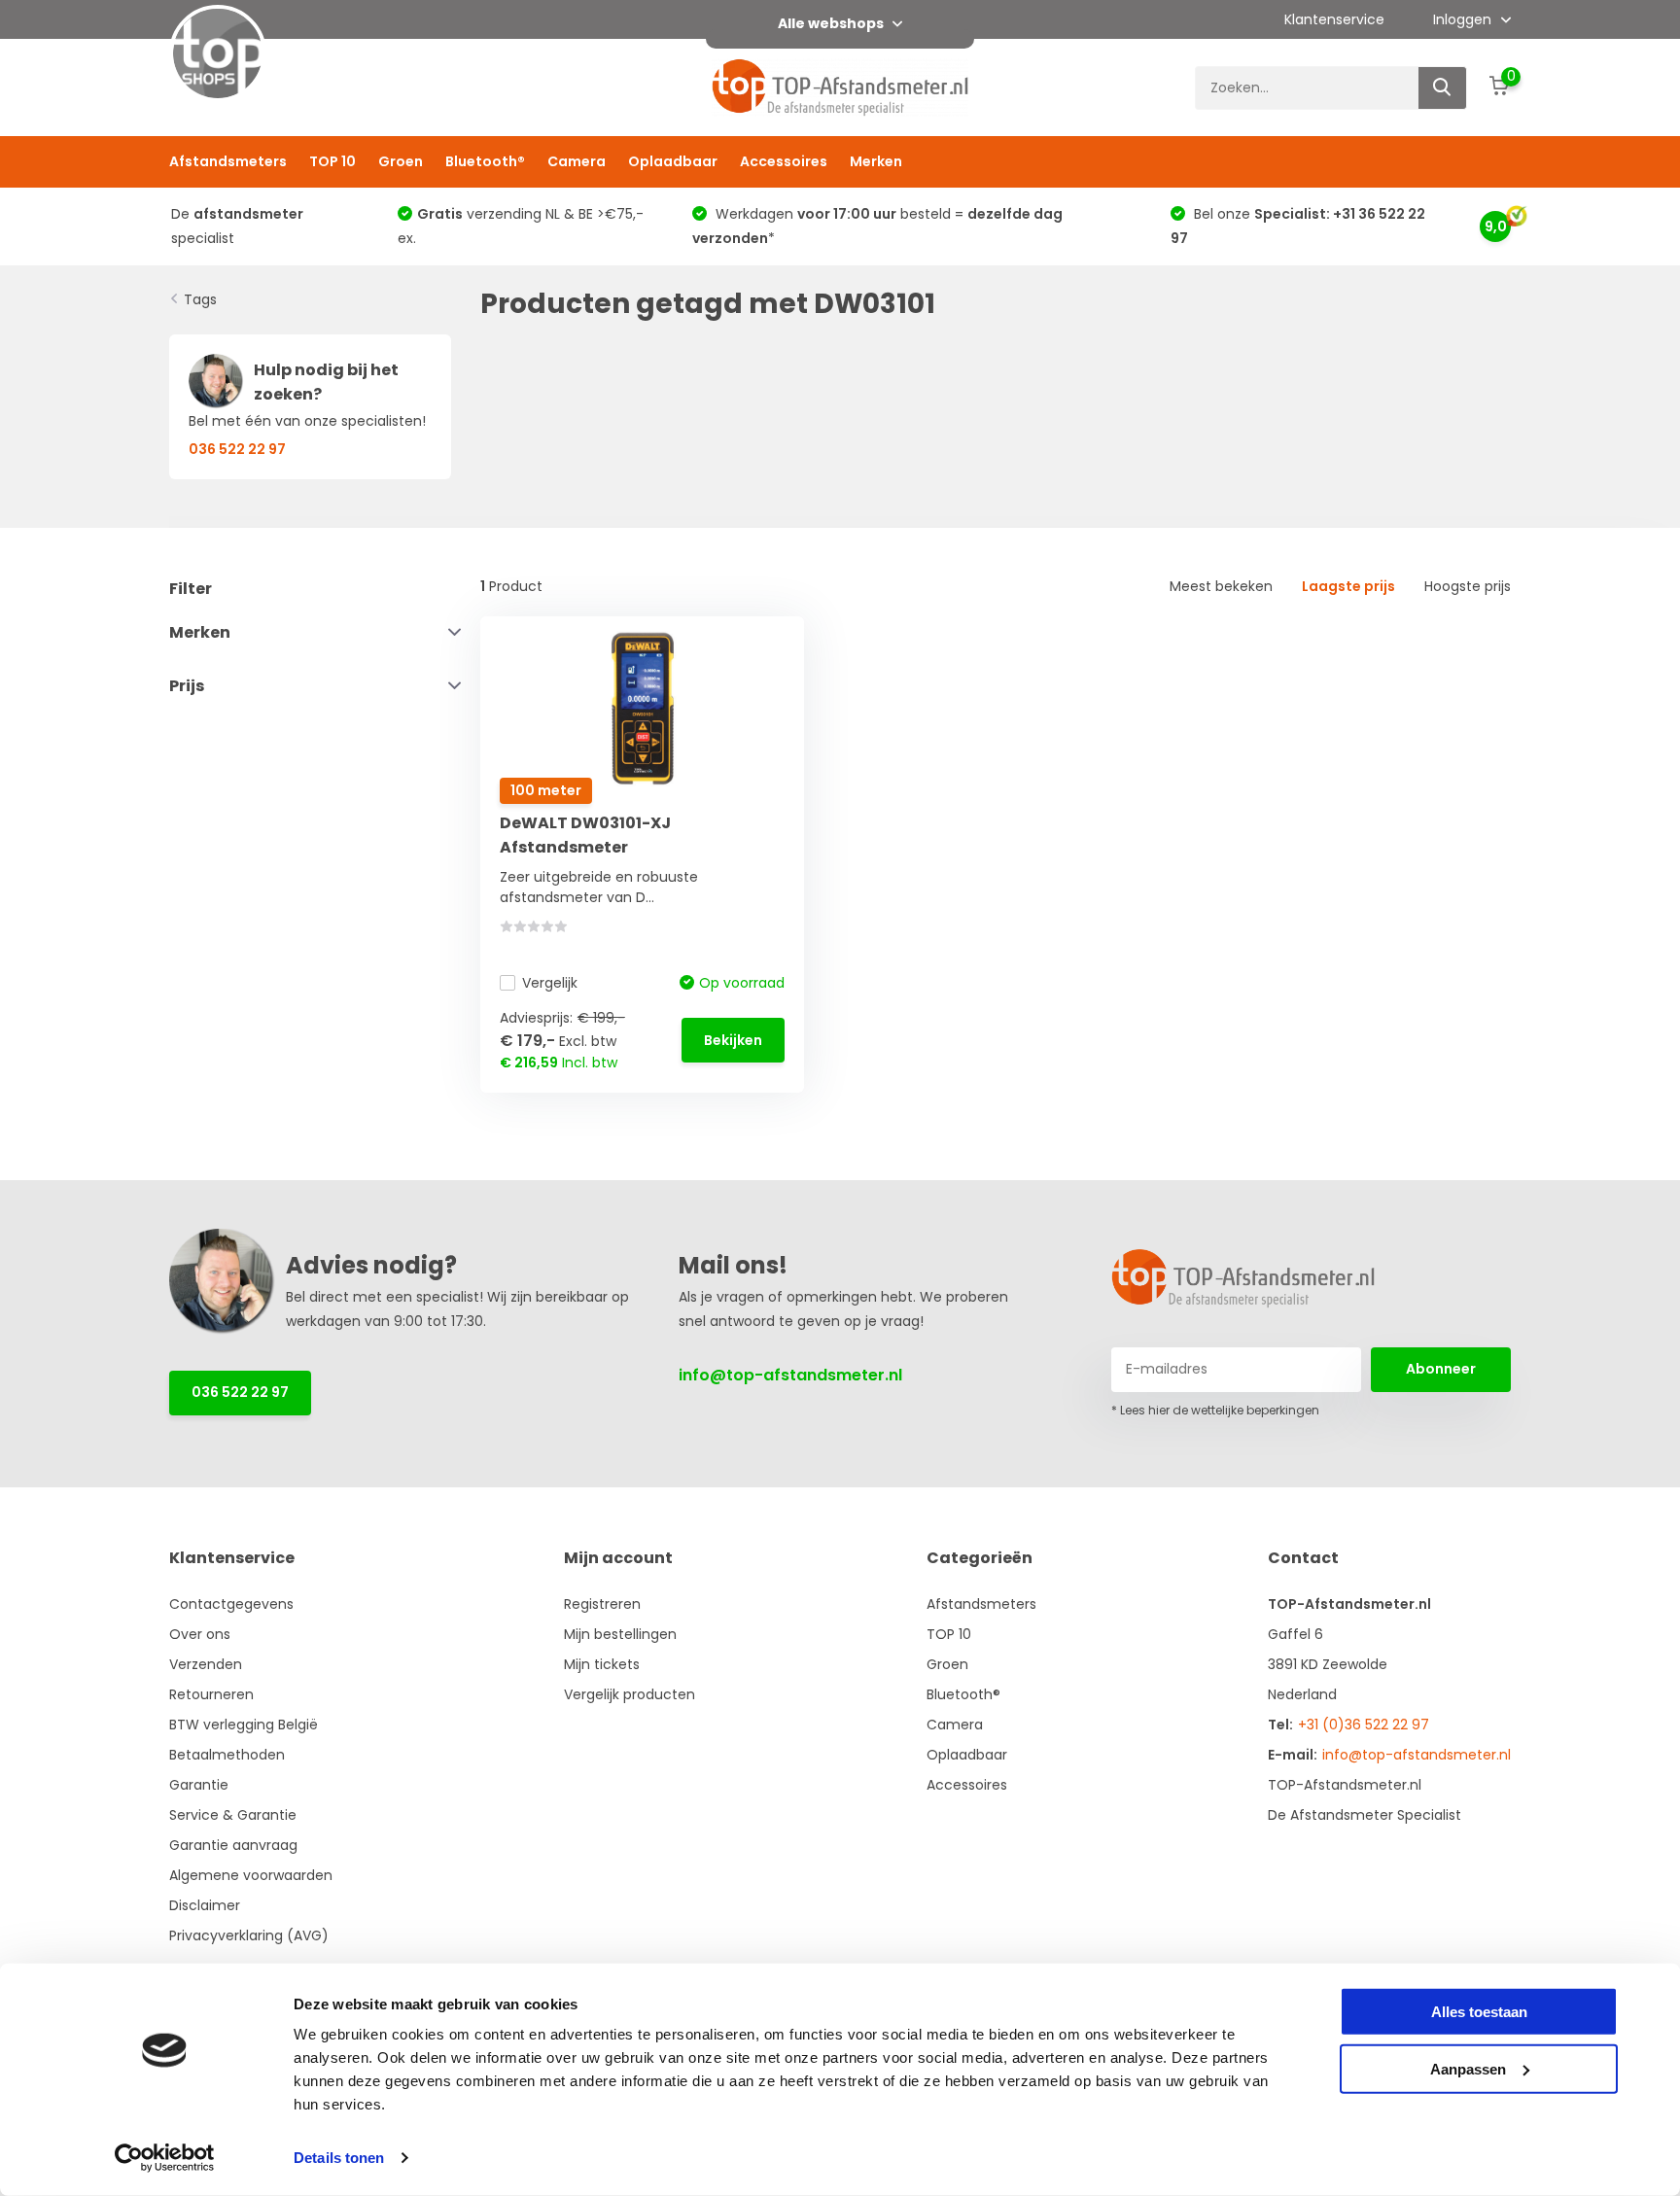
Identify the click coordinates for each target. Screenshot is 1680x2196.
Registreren (602, 1604)
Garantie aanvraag (233, 1845)
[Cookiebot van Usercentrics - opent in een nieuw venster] (165, 2158)
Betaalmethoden (227, 1755)
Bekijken (733, 1040)
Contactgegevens (231, 1604)
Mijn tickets (602, 1664)
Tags (200, 299)
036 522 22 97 (240, 1392)
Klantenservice (1334, 19)
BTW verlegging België (244, 1725)
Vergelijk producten (630, 1694)
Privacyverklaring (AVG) (249, 1935)
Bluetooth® (485, 161)
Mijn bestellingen (620, 1634)
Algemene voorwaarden (251, 1875)
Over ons (200, 1634)
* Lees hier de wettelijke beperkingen (1215, 1410)
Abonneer (1441, 1369)
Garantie (199, 1785)
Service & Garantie (233, 1815)
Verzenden (206, 1664)
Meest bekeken (1221, 586)
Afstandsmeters (228, 161)
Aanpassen (1468, 2068)
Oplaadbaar (673, 161)
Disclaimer (205, 1905)
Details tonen (339, 2158)
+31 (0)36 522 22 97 (1364, 1725)
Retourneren (211, 1694)
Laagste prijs (1348, 586)
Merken (876, 161)
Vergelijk (550, 983)
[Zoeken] (1443, 88)
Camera (577, 161)
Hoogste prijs (1468, 586)
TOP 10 (332, 161)
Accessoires (784, 161)
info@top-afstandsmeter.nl (790, 1375)
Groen (401, 161)
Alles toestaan (1479, 2012)
